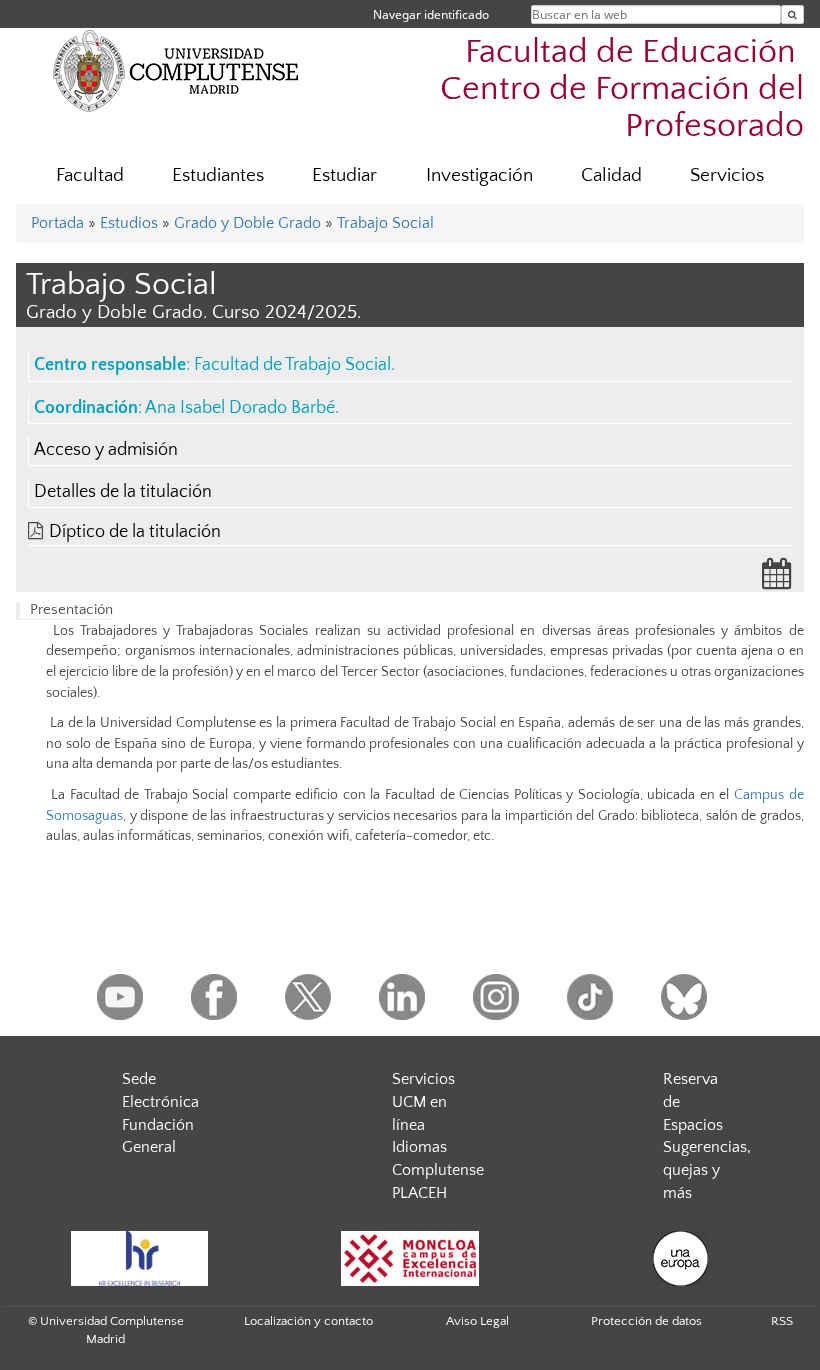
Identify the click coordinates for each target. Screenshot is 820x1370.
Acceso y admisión (106, 450)
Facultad (90, 175)
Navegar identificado (431, 14)
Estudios (129, 223)
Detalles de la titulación (123, 492)
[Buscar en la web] (792, 14)
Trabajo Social (385, 223)
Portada (57, 223)
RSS (782, 1321)
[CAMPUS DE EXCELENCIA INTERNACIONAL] (410, 1258)
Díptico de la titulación (135, 532)
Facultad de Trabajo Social (292, 365)
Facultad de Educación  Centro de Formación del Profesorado (622, 89)
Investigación (479, 175)
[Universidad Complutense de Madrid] (176, 70)
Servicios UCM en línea (423, 1102)
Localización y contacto (308, 1321)
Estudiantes (218, 175)
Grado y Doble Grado (247, 223)
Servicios (727, 175)
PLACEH (419, 1193)
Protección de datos (646, 1321)
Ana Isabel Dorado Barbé (240, 408)
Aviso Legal (477, 1321)
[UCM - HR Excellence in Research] (139, 1258)
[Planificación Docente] (777, 580)
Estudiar (344, 175)
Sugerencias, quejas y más (707, 1170)
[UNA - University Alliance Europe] (680, 1258)
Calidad (611, 175)
